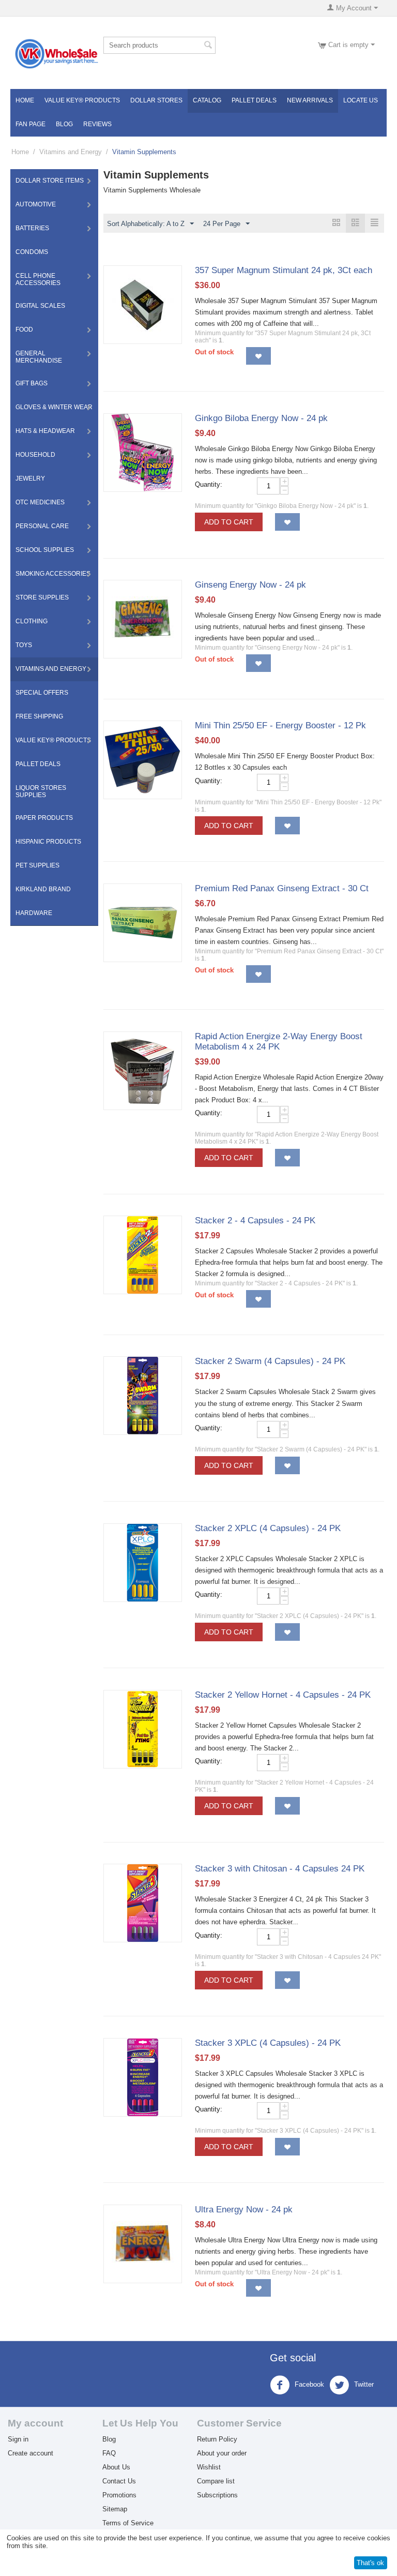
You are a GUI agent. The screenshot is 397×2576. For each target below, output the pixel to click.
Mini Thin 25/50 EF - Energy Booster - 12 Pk (280, 725)
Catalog (207, 100)
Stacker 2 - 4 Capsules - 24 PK (255, 1220)
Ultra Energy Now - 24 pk (244, 2210)
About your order (222, 2453)
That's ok (370, 2563)
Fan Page (30, 124)
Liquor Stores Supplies (41, 791)
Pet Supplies (37, 865)
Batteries (32, 228)
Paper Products (44, 818)
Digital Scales (40, 306)
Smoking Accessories (53, 574)
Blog (64, 124)
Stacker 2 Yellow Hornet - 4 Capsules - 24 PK (283, 1695)
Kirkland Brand (43, 889)
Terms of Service (128, 2523)
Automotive (36, 204)
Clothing (32, 621)
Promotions (119, 2495)
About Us (116, 2467)
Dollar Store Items (50, 181)
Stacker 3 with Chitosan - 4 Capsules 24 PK (280, 1869)
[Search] (208, 46)
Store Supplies (42, 597)
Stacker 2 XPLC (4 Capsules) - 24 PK (268, 1528)
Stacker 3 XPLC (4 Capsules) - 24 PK (268, 2043)
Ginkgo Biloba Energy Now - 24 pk (261, 418)
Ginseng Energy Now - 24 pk (250, 585)
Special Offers (42, 693)
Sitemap (115, 2509)
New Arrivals (310, 100)
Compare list (216, 2481)
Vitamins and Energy (71, 152)
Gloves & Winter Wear (54, 407)
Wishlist (209, 2467)
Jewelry (30, 478)
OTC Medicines (40, 502)
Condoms (32, 252)
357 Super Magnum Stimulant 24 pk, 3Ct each (284, 270)
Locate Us (361, 100)
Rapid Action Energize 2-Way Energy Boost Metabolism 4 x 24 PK (279, 1042)
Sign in (18, 2439)
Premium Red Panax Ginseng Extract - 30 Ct (282, 888)
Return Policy (217, 2439)
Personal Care (42, 526)
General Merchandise (39, 357)
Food (24, 330)
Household (35, 455)
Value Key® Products (82, 100)
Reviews (97, 124)
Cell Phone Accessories (38, 279)
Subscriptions (217, 2495)
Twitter (363, 2385)
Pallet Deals (254, 100)
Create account (30, 2453)
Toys (24, 645)
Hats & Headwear (45, 431)
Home (25, 100)
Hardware (34, 913)
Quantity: (209, 484)
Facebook (308, 2385)
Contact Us (119, 2481)
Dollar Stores (156, 100)
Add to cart (229, 522)
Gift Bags (32, 383)
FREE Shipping (39, 716)
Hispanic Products (48, 842)
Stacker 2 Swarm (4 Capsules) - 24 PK (270, 1361)
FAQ (109, 2453)
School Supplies (45, 550)
